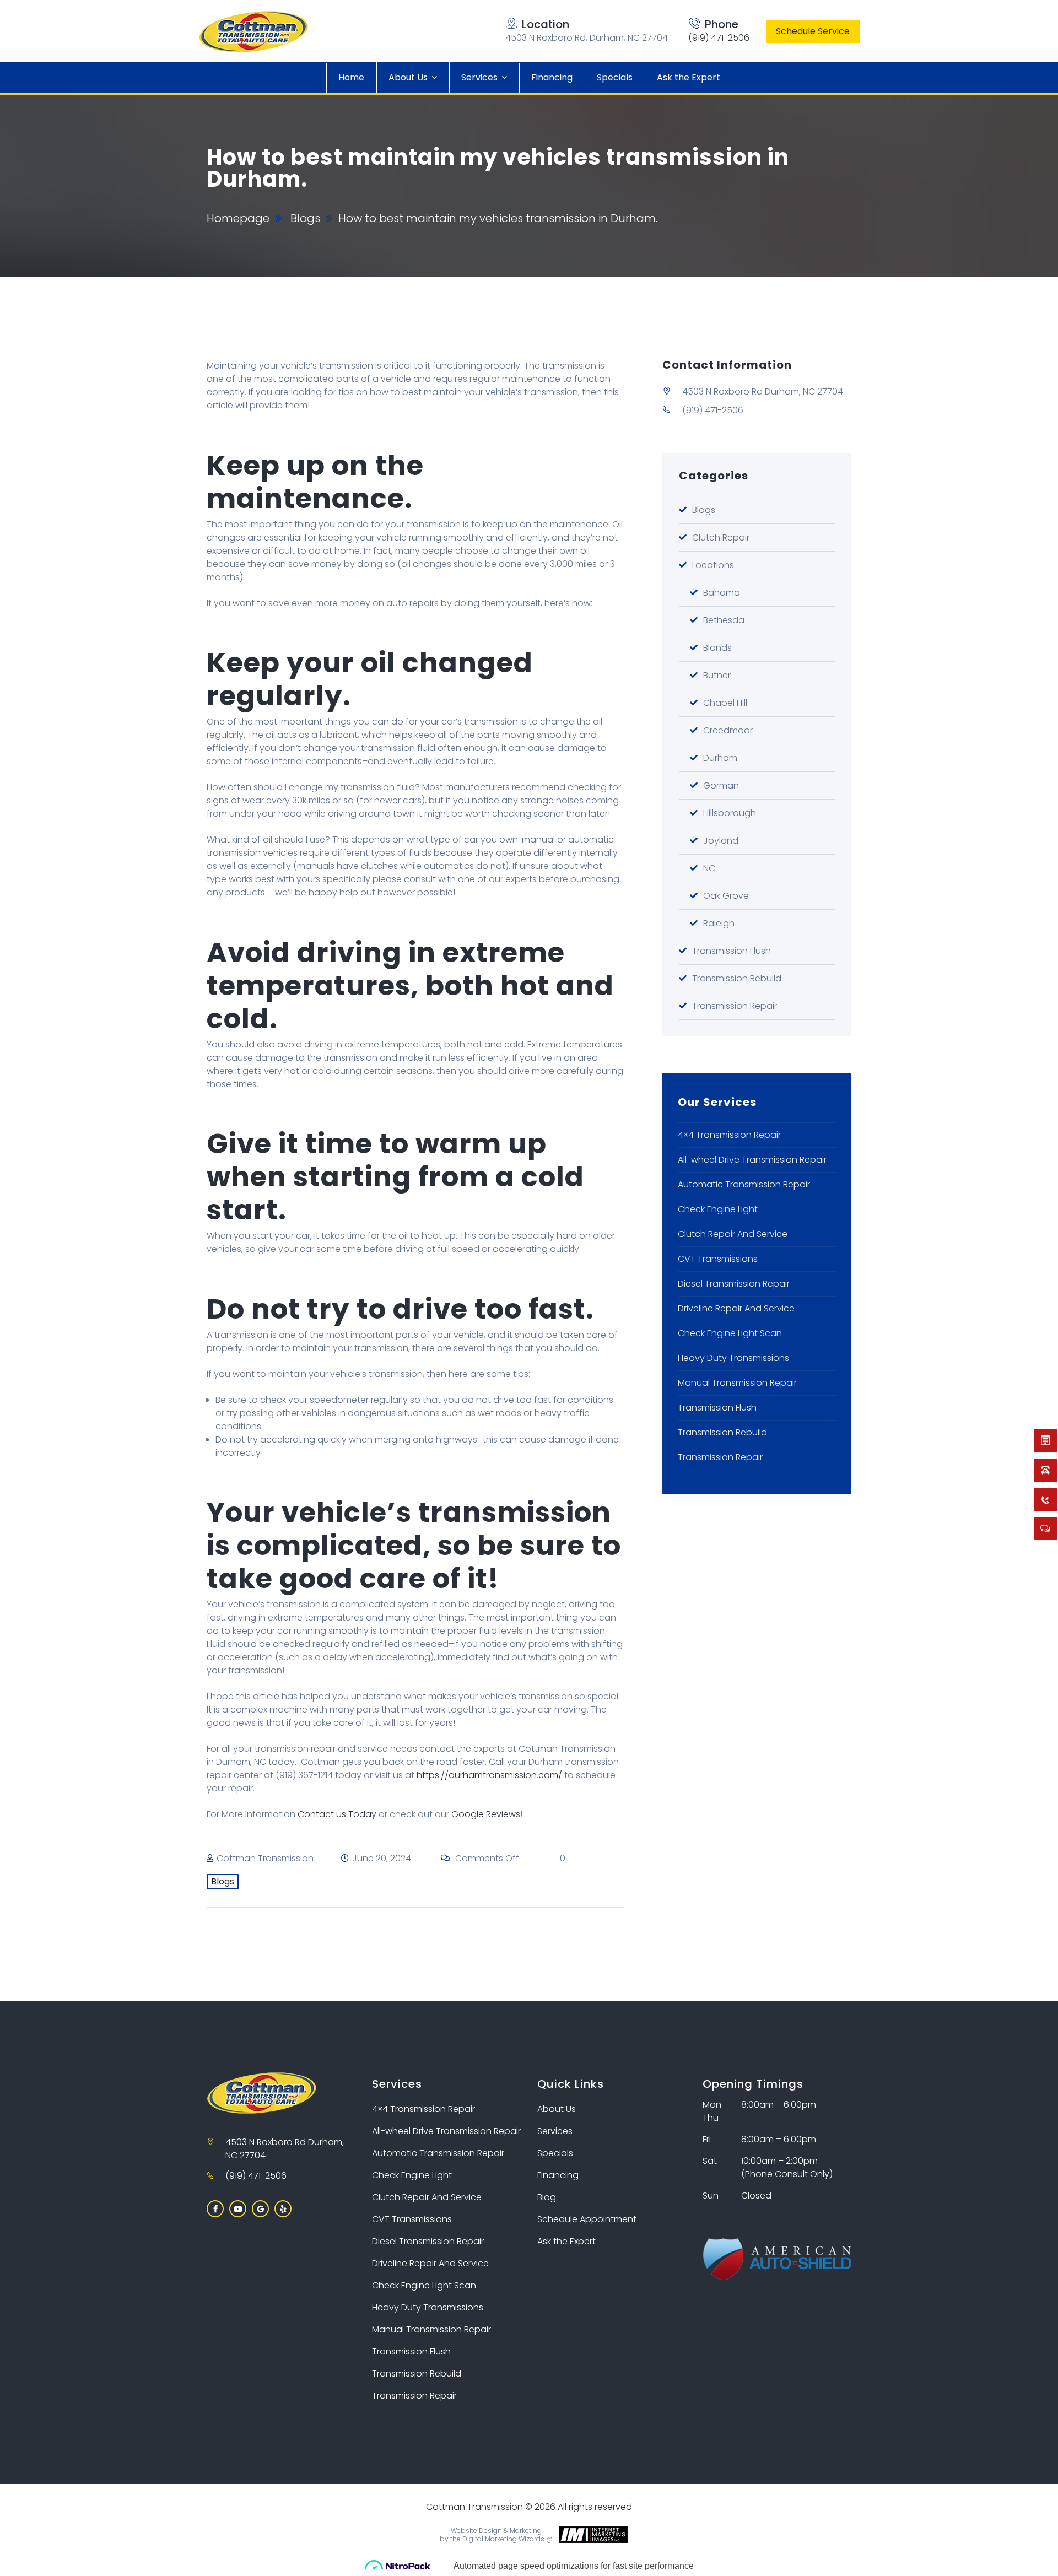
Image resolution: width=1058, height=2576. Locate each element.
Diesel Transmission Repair (734, 1284)
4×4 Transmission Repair (729, 1135)
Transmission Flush (732, 951)
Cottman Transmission (265, 1858)
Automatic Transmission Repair (744, 1184)
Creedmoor (728, 730)
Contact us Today (337, 1814)
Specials (615, 77)
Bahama (722, 593)
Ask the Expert (689, 77)
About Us (408, 77)
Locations (713, 565)
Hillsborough (730, 813)
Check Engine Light (718, 1209)
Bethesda (724, 620)
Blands (717, 648)
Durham (720, 758)
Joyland (721, 841)
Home (351, 77)
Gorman (721, 785)
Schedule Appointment (587, 2219)
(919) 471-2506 (719, 38)
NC (709, 868)
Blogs (305, 218)
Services (479, 77)
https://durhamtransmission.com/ (489, 1775)
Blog (547, 2197)
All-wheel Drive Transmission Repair (752, 1160)
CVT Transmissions (718, 1259)
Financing (552, 77)
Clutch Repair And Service (733, 1234)
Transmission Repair (735, 1006)
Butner (717, 675)
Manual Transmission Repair (737, 1383)
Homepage (238, 218)
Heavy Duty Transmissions (733, 1358)
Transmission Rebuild (737, 978)
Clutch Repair (721, 538)
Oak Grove (726, 896)
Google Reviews (486, 1814)
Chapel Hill (725, 703)
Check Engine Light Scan (730, 1333)
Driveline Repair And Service (736, 1308)
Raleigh (719, 923)
